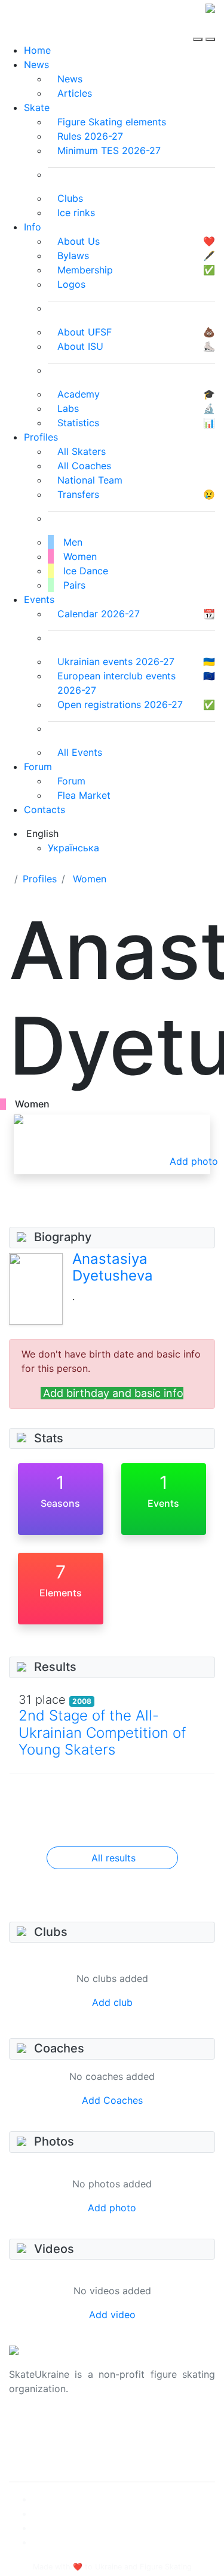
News (36, 64)
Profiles (41, 437)
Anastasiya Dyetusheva (113, 1267)
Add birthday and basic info (113, 1393)
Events (39, 599)
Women (90, 879)
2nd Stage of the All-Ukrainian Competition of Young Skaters (102, 1733)
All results (113, 1858)
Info (33, 227)
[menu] (199, 29)
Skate (37, 107)
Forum (38, 767)
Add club (112, 2002)
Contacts (45, 810)
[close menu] (210, 29)
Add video (112, 2315)
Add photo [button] (194, 1161)
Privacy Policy (41, 2441)
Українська (73, 848)
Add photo (112, 2208)
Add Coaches (112, 2100)
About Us (30, 2427)
